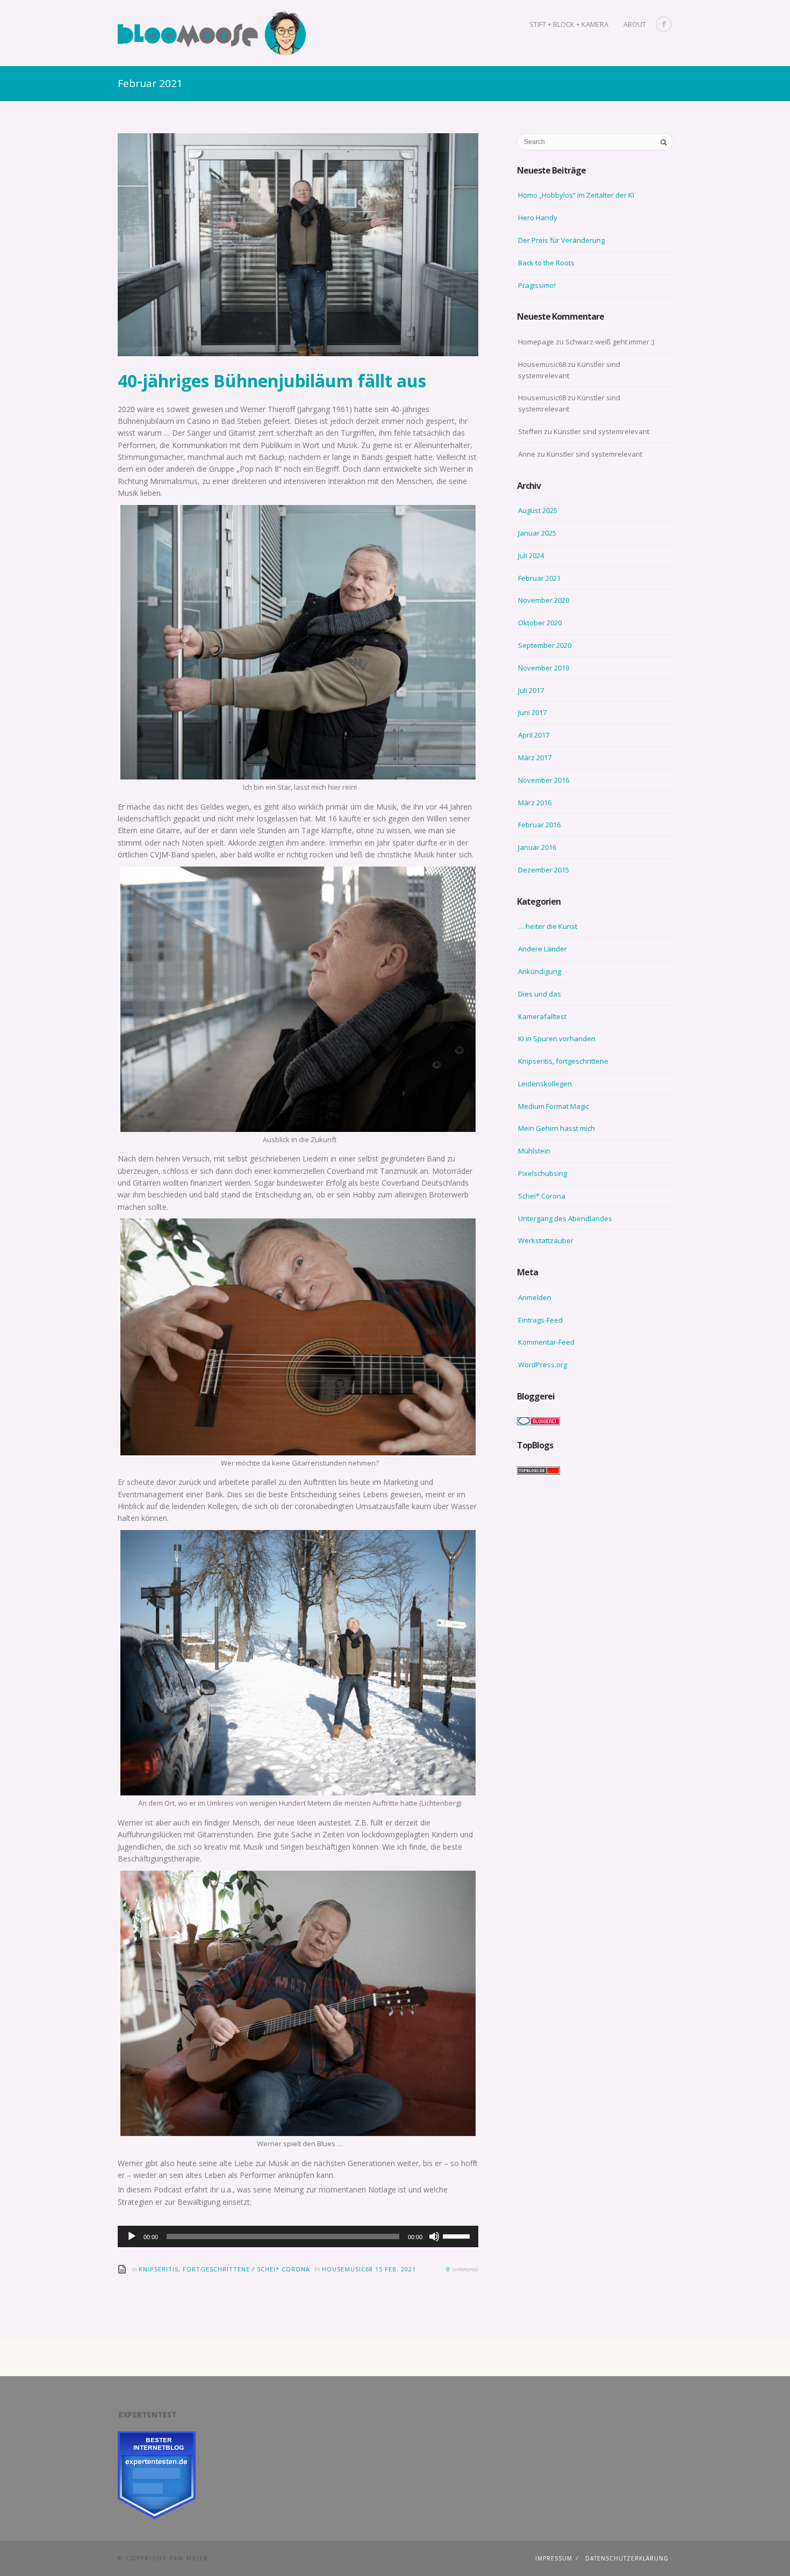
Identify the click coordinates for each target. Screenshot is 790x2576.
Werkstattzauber (546, 1240)
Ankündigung (540, 971)
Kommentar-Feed (546, 1342)
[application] (298, 2236)
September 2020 (545, 645)
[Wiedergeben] (132, 2236)
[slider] (458, 2235)
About (635, 24)
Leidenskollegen (545, 1084)
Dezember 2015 (544, 870)
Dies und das (540, 994)
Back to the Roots (546, 263)
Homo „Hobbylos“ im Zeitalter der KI (576, 195)
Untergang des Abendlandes (565, 1218)
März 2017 (535, 757)
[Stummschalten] (434, 2236)
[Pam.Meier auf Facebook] (664, 24)
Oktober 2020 (540, 623)
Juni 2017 (532, 712)
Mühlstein (534, 1151)
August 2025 (538, 510)
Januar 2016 (537, 847)
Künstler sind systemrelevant (601, 431)
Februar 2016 (539, 825)
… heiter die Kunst (548, 926)
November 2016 (544, 780)
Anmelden (535, 1297)
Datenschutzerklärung (627, 2558)
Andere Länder (543, 949)
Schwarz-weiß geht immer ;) (610, 342)
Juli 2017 (531, 690)
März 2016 (535, 803)
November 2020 (544, 600)
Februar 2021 (539, 578)
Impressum (554, 2558)
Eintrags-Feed (540, 1320)
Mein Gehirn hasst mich (556, 1128)
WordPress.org (543, 1365)
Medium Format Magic (554, 1106)
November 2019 (544, 668)
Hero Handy (538, 218)
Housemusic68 (349, 2269)
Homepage (536, 342)
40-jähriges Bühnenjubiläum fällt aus (272, 381)
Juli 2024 (531, 555)
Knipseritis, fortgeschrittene (194, 2269)
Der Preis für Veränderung (561, 240)
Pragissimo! (537, 285)
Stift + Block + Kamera (569, 24)
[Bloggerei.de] (538, 1420)
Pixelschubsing (543, 1173)
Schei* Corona (283, 2269)
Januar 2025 (537, 533)
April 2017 (534, 735)
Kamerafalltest (542, 1016)
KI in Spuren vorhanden (557, 1038)
